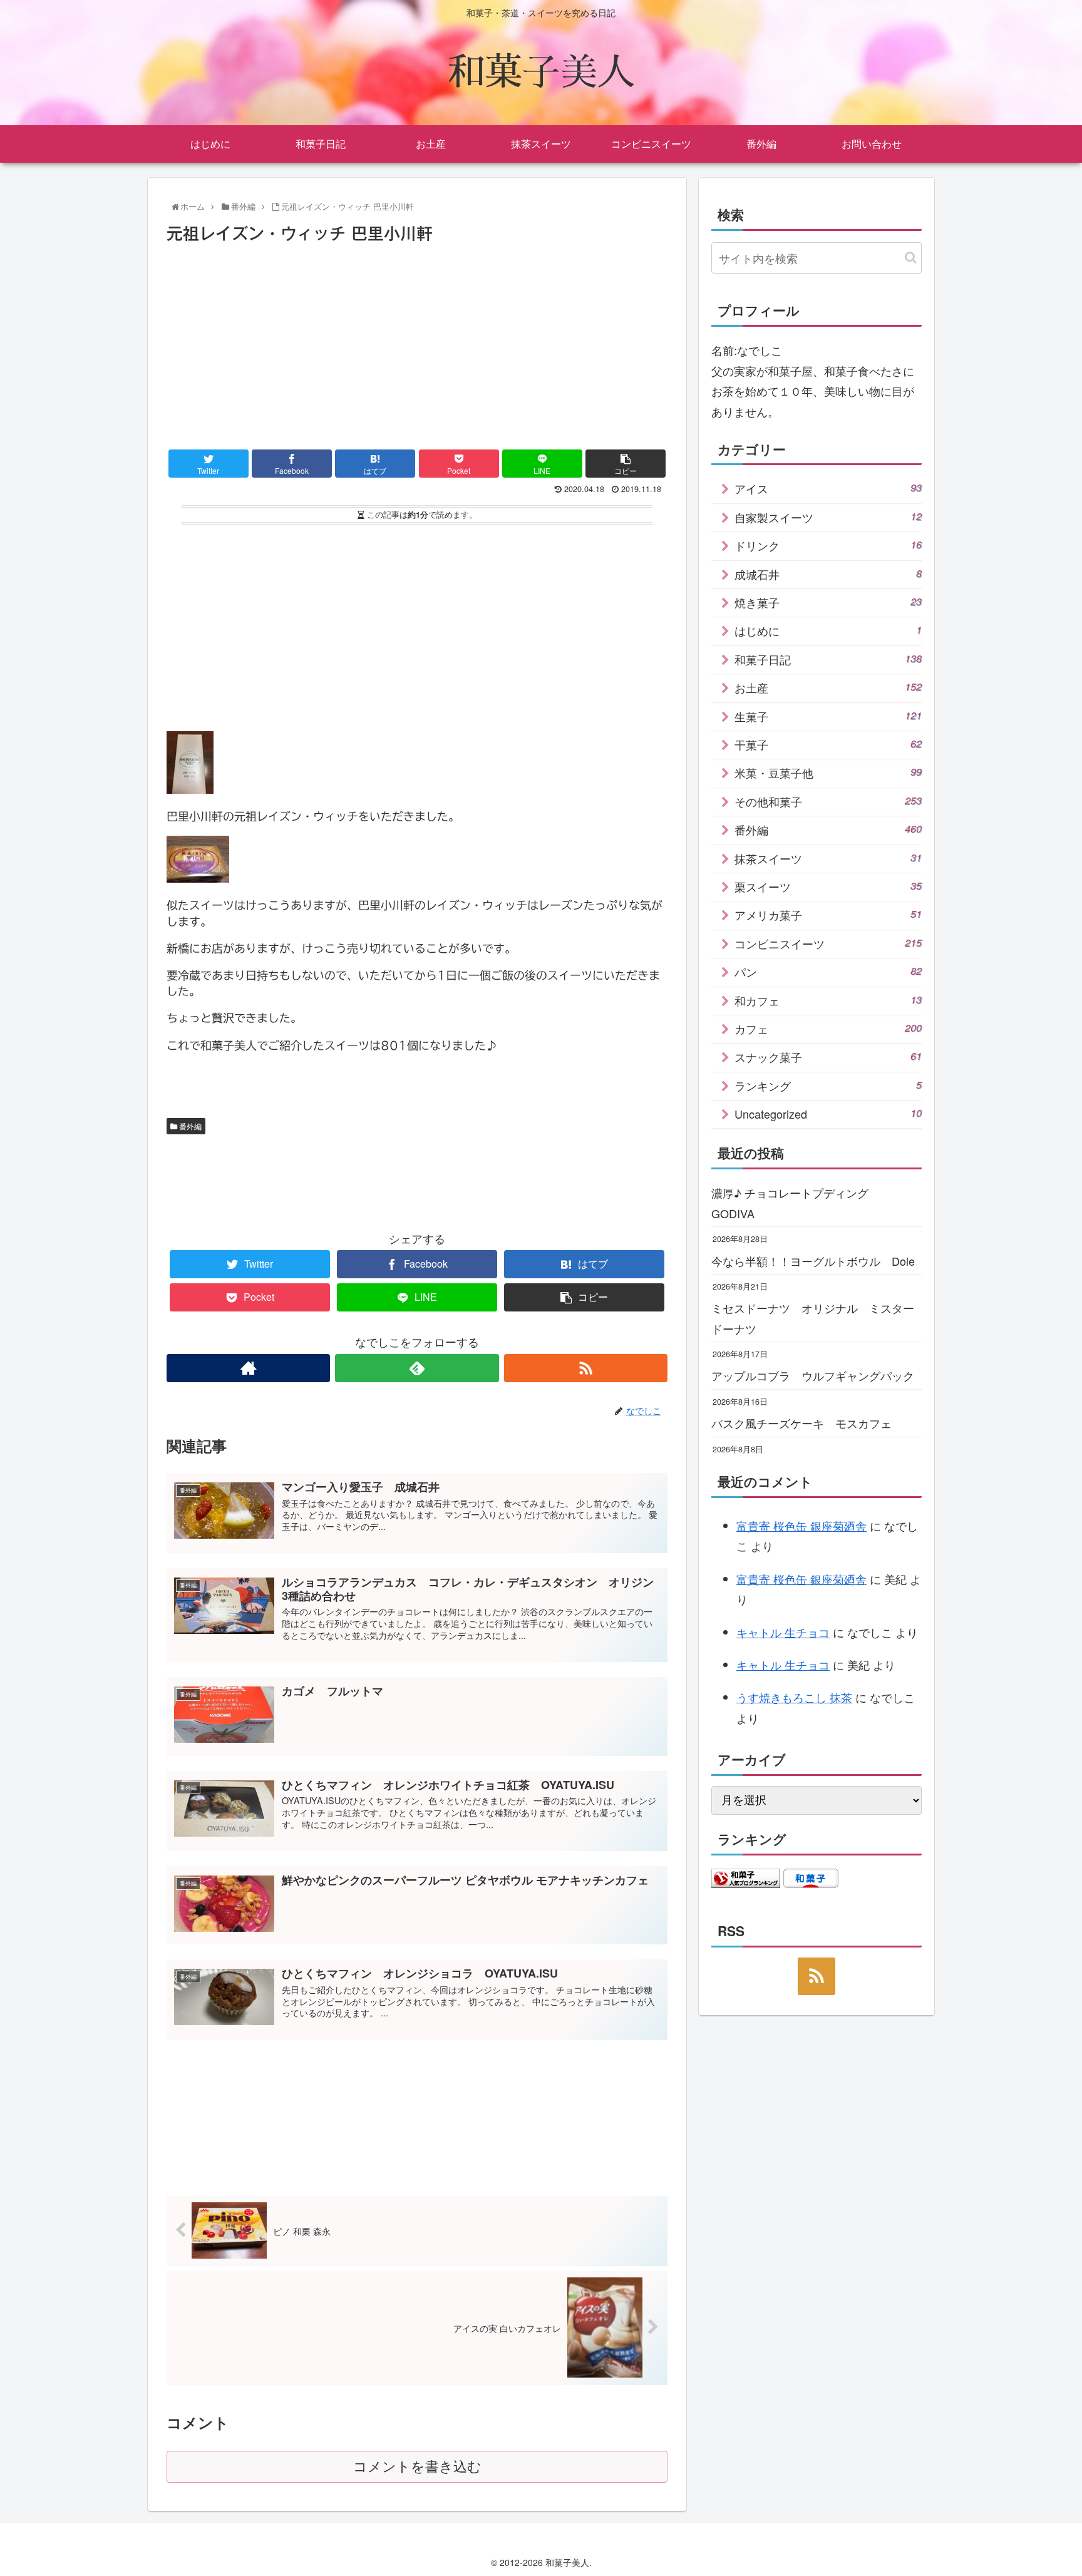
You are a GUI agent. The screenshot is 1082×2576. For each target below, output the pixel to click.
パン (828, 972)
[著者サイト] (248, 1368)
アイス (828, 488)
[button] (911, 258)
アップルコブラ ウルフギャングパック (813, 1375)
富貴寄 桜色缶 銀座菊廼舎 (801, 1526)
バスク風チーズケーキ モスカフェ (801, 1423)
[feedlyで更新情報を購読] (417, 1368)
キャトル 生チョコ (783, 1632)
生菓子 (828, 716)
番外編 (189, 1126)
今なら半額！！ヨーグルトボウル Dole (813, 1261)
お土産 (828, 687)
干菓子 (828, 744)
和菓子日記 (828, 659)
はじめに (828, 630)
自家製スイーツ (828, 517)
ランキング (828, 1085)
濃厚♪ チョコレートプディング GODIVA (796, 1203)
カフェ (828, 1029)
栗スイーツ (828, 886)
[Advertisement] (417, 342)
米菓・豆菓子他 (828, 772)
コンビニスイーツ (828, 943)
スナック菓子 (828, 1057)
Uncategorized (828, 1114)
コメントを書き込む (417, 2467)
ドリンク (828, 545)
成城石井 (828, 574)
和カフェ (828, 1000)
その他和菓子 (828, 801)
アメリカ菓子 (828, 915)
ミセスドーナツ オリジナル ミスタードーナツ (813, 1318)
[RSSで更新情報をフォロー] (586, 1368)
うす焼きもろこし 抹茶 (794, 1697)
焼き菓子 (828, 602)
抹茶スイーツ (828, 858)
